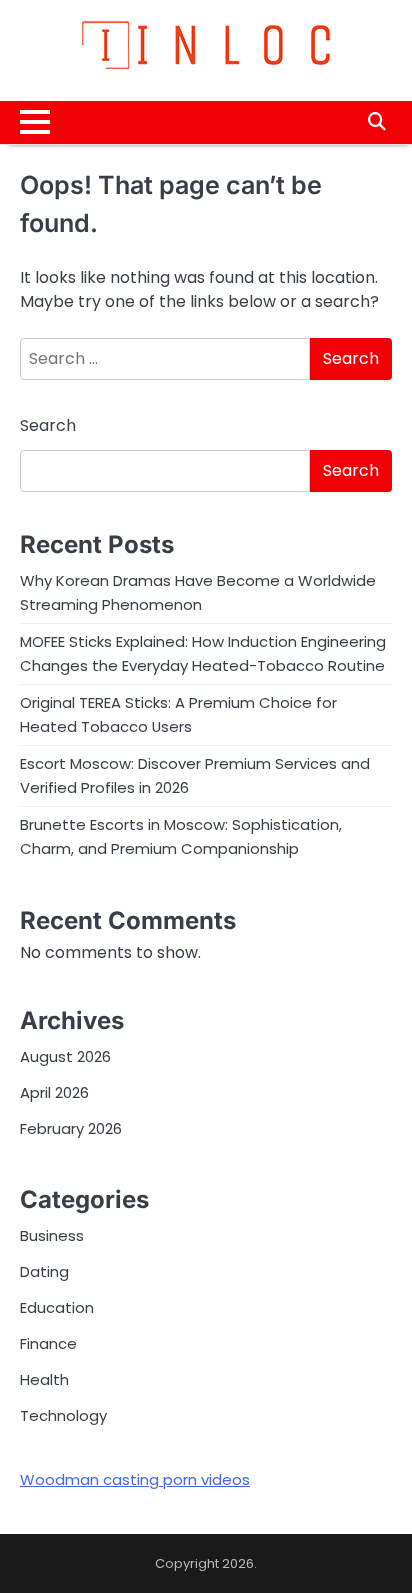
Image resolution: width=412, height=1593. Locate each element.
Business (52, 1235)
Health (44, 1379)
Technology (63, 1415)
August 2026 (65, 1056)
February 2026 (71, 1128)
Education (57, 1307)
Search (48, 425)
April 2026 (54, 1092)
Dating (44, 1271)
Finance (48, 1343)
